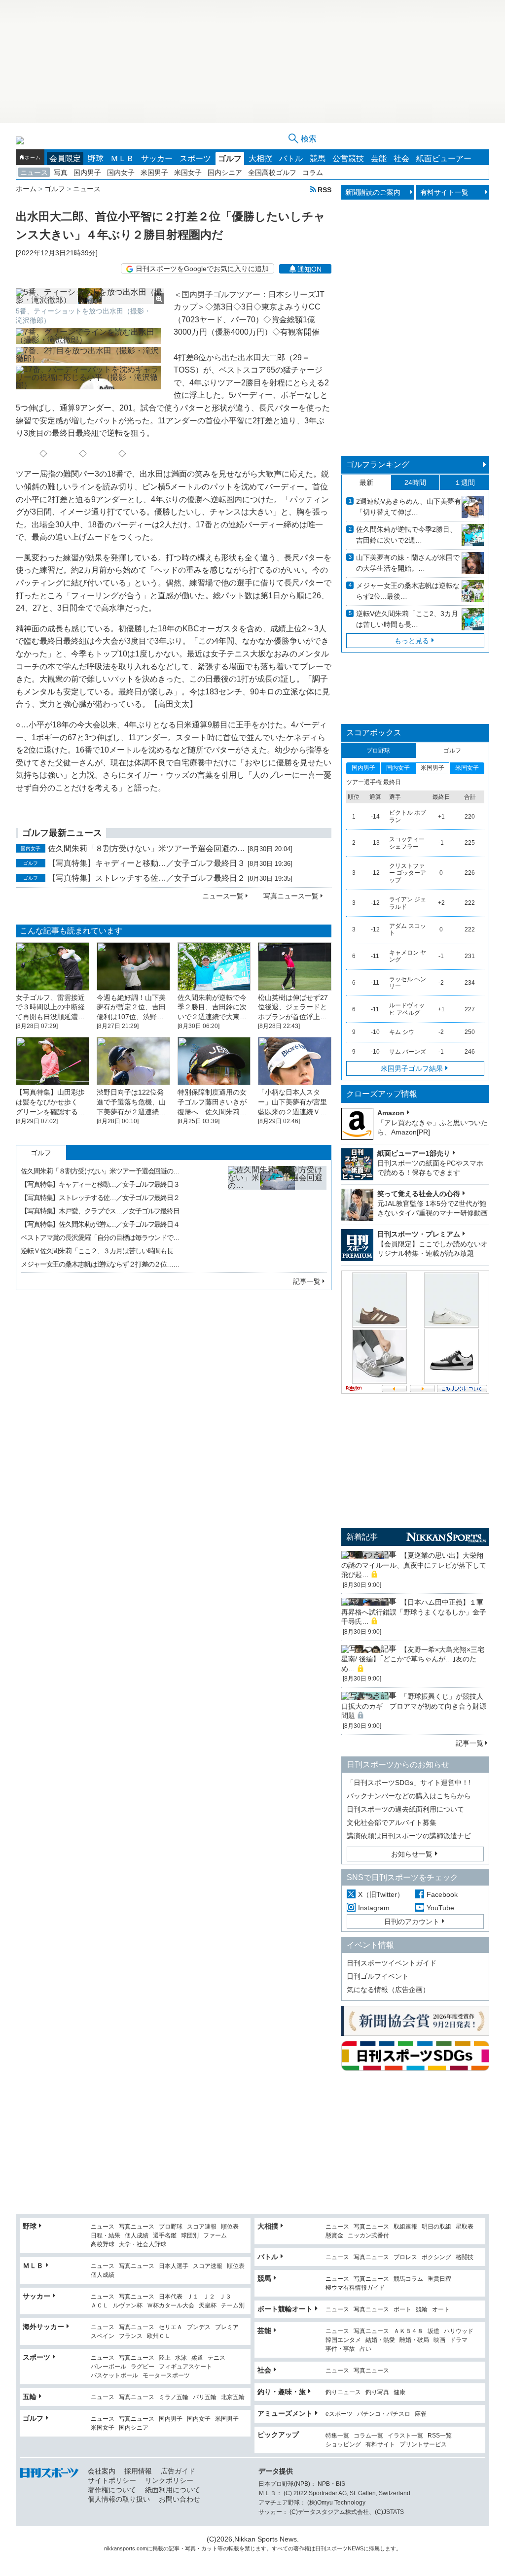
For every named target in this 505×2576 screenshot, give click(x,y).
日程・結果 (106, 2236)
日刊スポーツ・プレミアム (419, 1234)
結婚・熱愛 (380, 2340)
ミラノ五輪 (174, 2397)
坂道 (433, 2331)
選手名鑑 (165, 2236)
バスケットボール (114, 2376)
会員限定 (65, 158)
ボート (402, 2310)
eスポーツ (339, 2414)
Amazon (391, 1113)
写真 (61, 172)
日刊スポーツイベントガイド (392, 1963)
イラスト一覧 (405, 2436)
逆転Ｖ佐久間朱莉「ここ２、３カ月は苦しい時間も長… (100, 1251)
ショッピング (343, 2445)
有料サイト (380, 2445)
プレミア (227, 2327)
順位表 (230, 2227)
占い (365, 2349)
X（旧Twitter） (381, 1894)
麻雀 (421, 2414)
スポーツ (195, 158)
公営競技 (348, 158)
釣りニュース (343, 2392)
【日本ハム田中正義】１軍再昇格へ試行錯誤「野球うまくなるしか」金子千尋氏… (414, 1612)
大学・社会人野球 (143, 2245)
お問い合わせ (180, 2499)
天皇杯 (208, 2306)
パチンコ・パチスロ (384, 2414)
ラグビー (143, 2367)
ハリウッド (459, 2331)
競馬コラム (408, 2279)
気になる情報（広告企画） (388, 1990)
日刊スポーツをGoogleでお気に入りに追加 (202, 269)
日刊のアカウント (412, 1922)
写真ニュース (137, 2227)
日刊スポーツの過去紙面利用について (405, 1809)
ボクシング (436, 2257)
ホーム (33, 157)
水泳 (181, 2358)
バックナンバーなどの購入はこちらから (409, 1796)
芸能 (379, 158)
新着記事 (362, 1537)
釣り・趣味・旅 (282, 2392)
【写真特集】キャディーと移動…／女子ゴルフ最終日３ (146, 863)
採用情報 (138, 2471)
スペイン (103, 2336)
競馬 (318, 158)
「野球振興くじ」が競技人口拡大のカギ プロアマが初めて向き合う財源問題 (414, 1706)
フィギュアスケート (185, 2367)
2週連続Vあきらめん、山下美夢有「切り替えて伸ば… (409, 507)
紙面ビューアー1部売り (414, 1153)
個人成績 (137, 2236)
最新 (366, 482)
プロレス (405, 2257)
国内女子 (121, 172)
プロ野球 (171, 2227)
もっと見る (412, 641)
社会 (401, 158)
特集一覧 (337, 2436)
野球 (96, 158)
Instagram (374, 1908)
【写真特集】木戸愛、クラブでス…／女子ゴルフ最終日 (100, 1211)
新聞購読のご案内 (373, 192)
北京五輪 (233, 2397)
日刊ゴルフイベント (378, 1976)
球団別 (190, 2236)
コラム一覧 (368, 2436)
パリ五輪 (205, 2397)
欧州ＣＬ (159, 2336)
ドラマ (459, 2340)
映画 (439, 2340)
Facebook (442, 1894)
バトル (291, 158)
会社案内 (102, 2471)
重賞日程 (439, 2279)
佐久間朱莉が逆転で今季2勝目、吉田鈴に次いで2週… (406, 535)
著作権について (112, 2490)
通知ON (309, 269)
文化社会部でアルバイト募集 (392, 1822)
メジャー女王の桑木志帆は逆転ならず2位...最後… (408, 591)
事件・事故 (340, 2349)
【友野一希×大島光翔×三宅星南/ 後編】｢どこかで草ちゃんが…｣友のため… (413, 1659)
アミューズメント (285, 2413)
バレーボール (108, 2367)
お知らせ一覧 (412, 1854)
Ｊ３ (225, 2297)
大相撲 (260, 158)
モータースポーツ (166, 2376)
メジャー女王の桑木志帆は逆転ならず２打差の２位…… (100, 1264)
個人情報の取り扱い (119, 2499)
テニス (216, 2358)
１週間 (465, 482)
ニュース (34, 172)
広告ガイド (178, 2471)
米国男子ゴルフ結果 (412, 1068)
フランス (131, 2336)
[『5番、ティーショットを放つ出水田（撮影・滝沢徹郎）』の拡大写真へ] (90, 296)
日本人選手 (174, 2266)
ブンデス (199, 2327)
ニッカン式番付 (368, 2236)
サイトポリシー (112, 2480)
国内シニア (225, 172)
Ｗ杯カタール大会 (171, 2306)
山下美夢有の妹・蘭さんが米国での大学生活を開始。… (408, 563)
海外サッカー (43, 2327)
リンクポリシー (169, 2480)
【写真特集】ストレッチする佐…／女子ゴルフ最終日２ (146, 878)
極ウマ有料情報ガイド (355, 2288)
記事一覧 (307, 1281)
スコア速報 (202, 2227)
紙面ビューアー (444, 158)
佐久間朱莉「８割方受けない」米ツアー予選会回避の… (146, 848)
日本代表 (171, 2297)
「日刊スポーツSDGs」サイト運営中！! (409, 1783)
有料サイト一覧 (444, 192)
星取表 (465, 2227)
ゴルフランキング (378, 464)
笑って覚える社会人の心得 (419, 1194)
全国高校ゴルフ (272, 172)
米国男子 (154, 172)
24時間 (415, 482)
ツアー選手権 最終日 (374, 782)
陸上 (165, 2358)
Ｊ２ (209, 2297)
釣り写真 (377, 2392)
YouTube (440, 1908)
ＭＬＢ (122, 158)
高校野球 (103, 2245)
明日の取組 (436, 2227)
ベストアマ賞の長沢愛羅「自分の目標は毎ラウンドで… (100, 1237)
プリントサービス (423, 2445)
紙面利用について (173, 2490)
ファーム (215, 2236)
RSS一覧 (440, 2436)
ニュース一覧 (223, 896)
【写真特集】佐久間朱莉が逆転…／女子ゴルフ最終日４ (100, 1224)
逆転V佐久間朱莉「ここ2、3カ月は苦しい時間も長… (407, 619)
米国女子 (188, 172)
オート (441, 2310)
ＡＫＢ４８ (408, 2331)
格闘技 (465, 2257)
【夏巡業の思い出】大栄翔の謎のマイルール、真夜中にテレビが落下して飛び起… (414, 1565)
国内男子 (87, 172)
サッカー (157, 158)
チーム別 (233, 2306)
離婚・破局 (414, 2340)
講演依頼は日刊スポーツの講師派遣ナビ (409, 1836)
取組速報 (405, 2227)
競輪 (422, 2310)
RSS (325, 189)
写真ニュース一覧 (291, 896)
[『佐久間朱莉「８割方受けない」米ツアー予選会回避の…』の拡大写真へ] (277, 1215)
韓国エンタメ (343, 2340)
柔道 (197, 2358)
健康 (399, 2392)
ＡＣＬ (100, 2306)
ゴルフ (230, 158)
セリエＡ (171, 2327)
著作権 (302, 2548)
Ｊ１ (193, 2297)
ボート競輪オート (285, 2309)
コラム (313, 172)
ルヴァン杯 (128, 2306)
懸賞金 (334, 2236)
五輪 (30, 2397)
